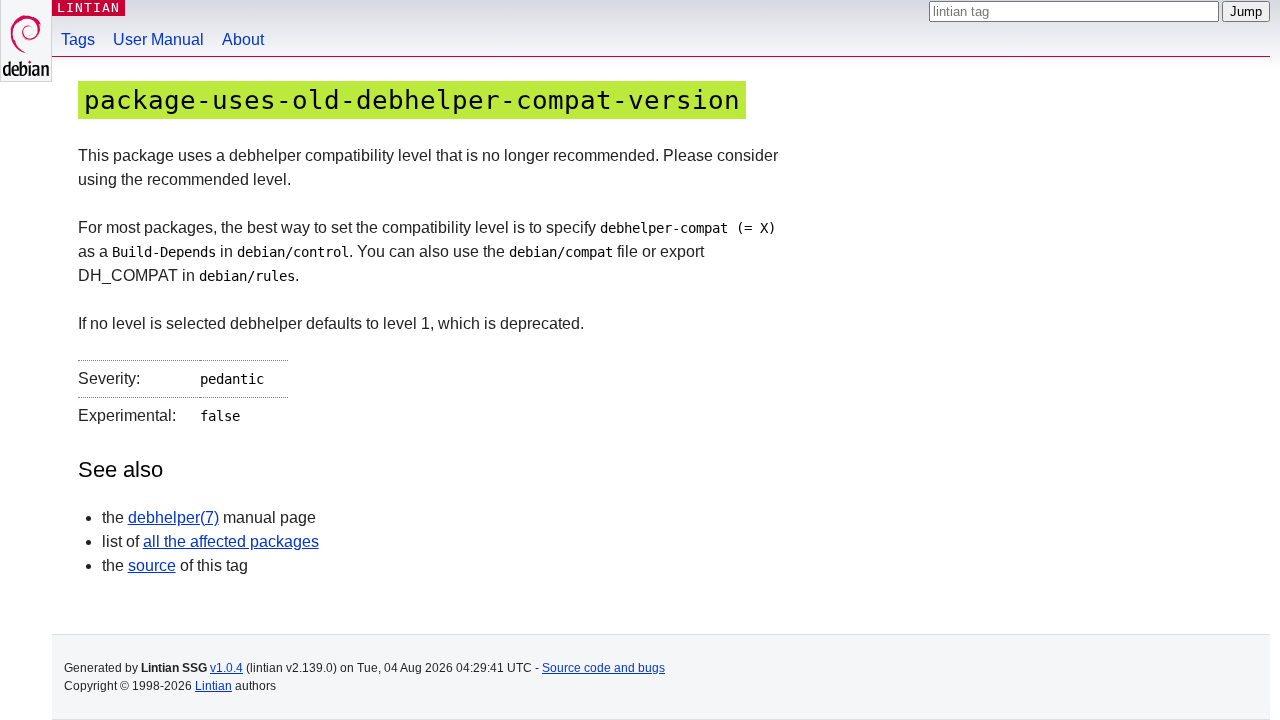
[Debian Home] (26, 40)
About (243, 39)
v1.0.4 (226, 668)
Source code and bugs (603, 668)
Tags (78, 39)
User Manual (158, 39)
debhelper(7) (173, 517)
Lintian (213, 686)
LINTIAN (88, 7)
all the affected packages (231, 541)
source (152, 565)
